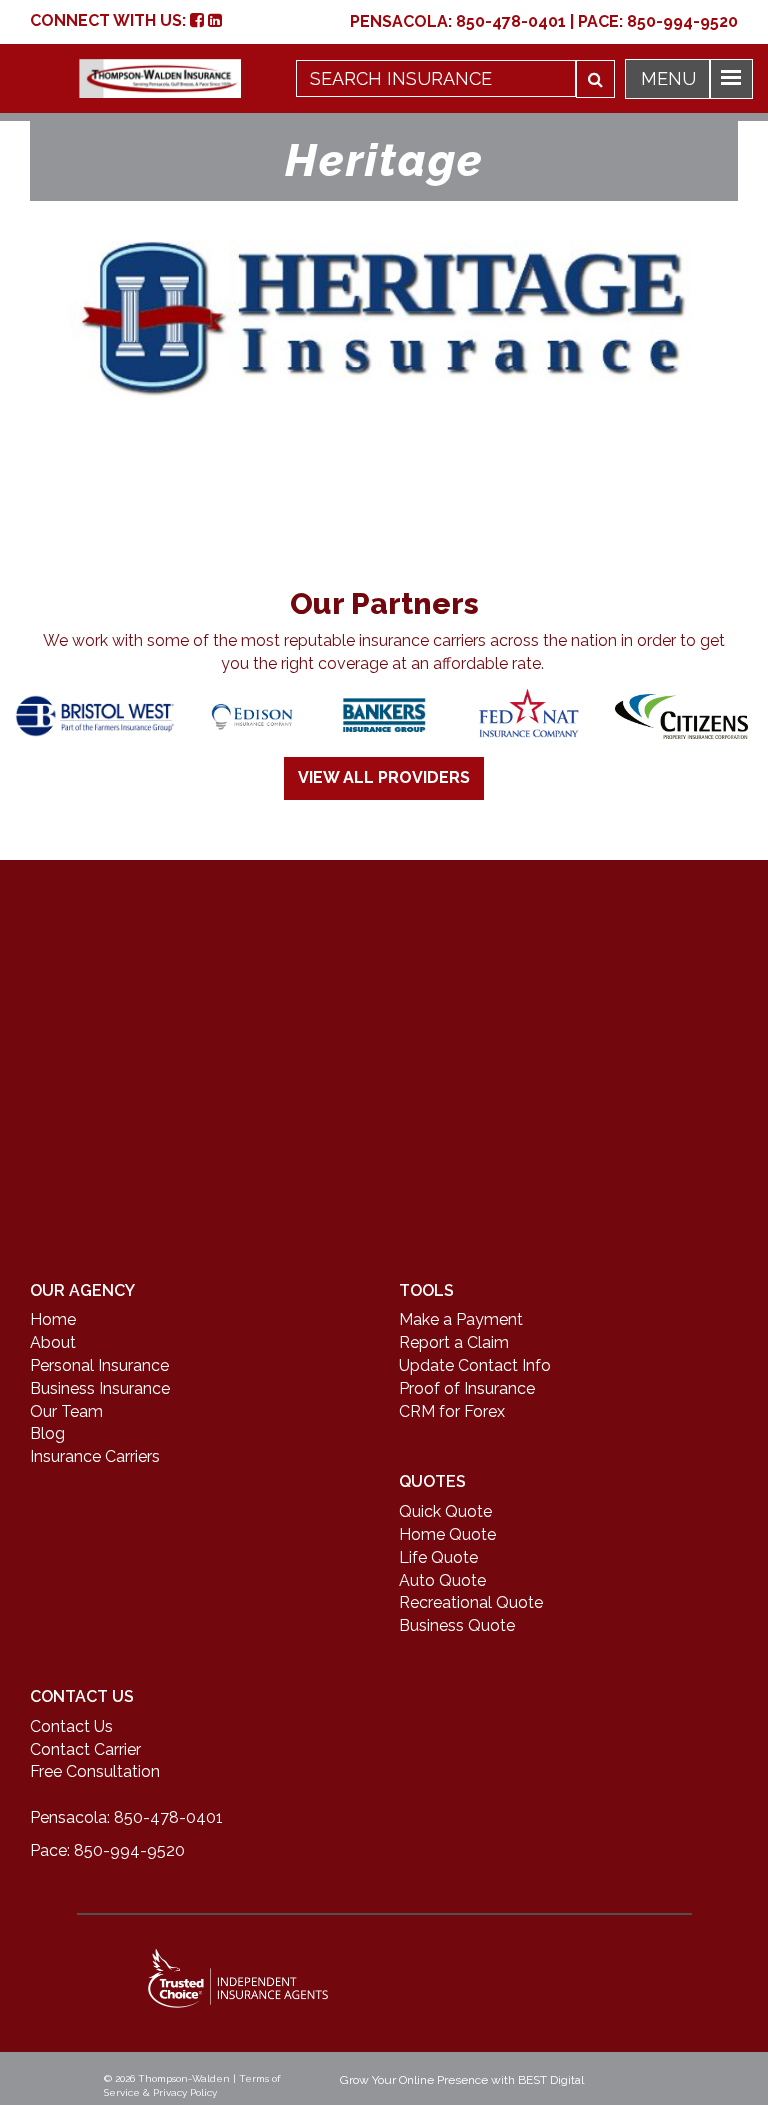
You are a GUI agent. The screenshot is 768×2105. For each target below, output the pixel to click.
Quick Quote (445, 1511)
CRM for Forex (452, 1411)
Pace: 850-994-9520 (107, 1850)
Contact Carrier (85, 1749)
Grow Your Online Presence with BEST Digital (462, 2080)
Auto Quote (442, 1580)
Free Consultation (95, 1771)
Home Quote (447, 1534)
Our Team (66, 1411)
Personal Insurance (99, 1365)
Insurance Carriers (95, 1456)
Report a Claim (454, 1342)
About (53, 1342)
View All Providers (384, 777)
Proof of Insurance (467, 1388)
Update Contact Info (475, 1365)
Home (53, 1319)
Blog (47, 1433)
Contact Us (71, 1726)
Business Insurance (100, 1388)
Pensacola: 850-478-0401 (126, 1817)
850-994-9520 (682, 21)
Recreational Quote (471, 1602)
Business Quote (457, 1625)
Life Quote (438, 1557)
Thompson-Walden (184, 2078)
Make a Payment (461, 1319)
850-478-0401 (511, 21)
